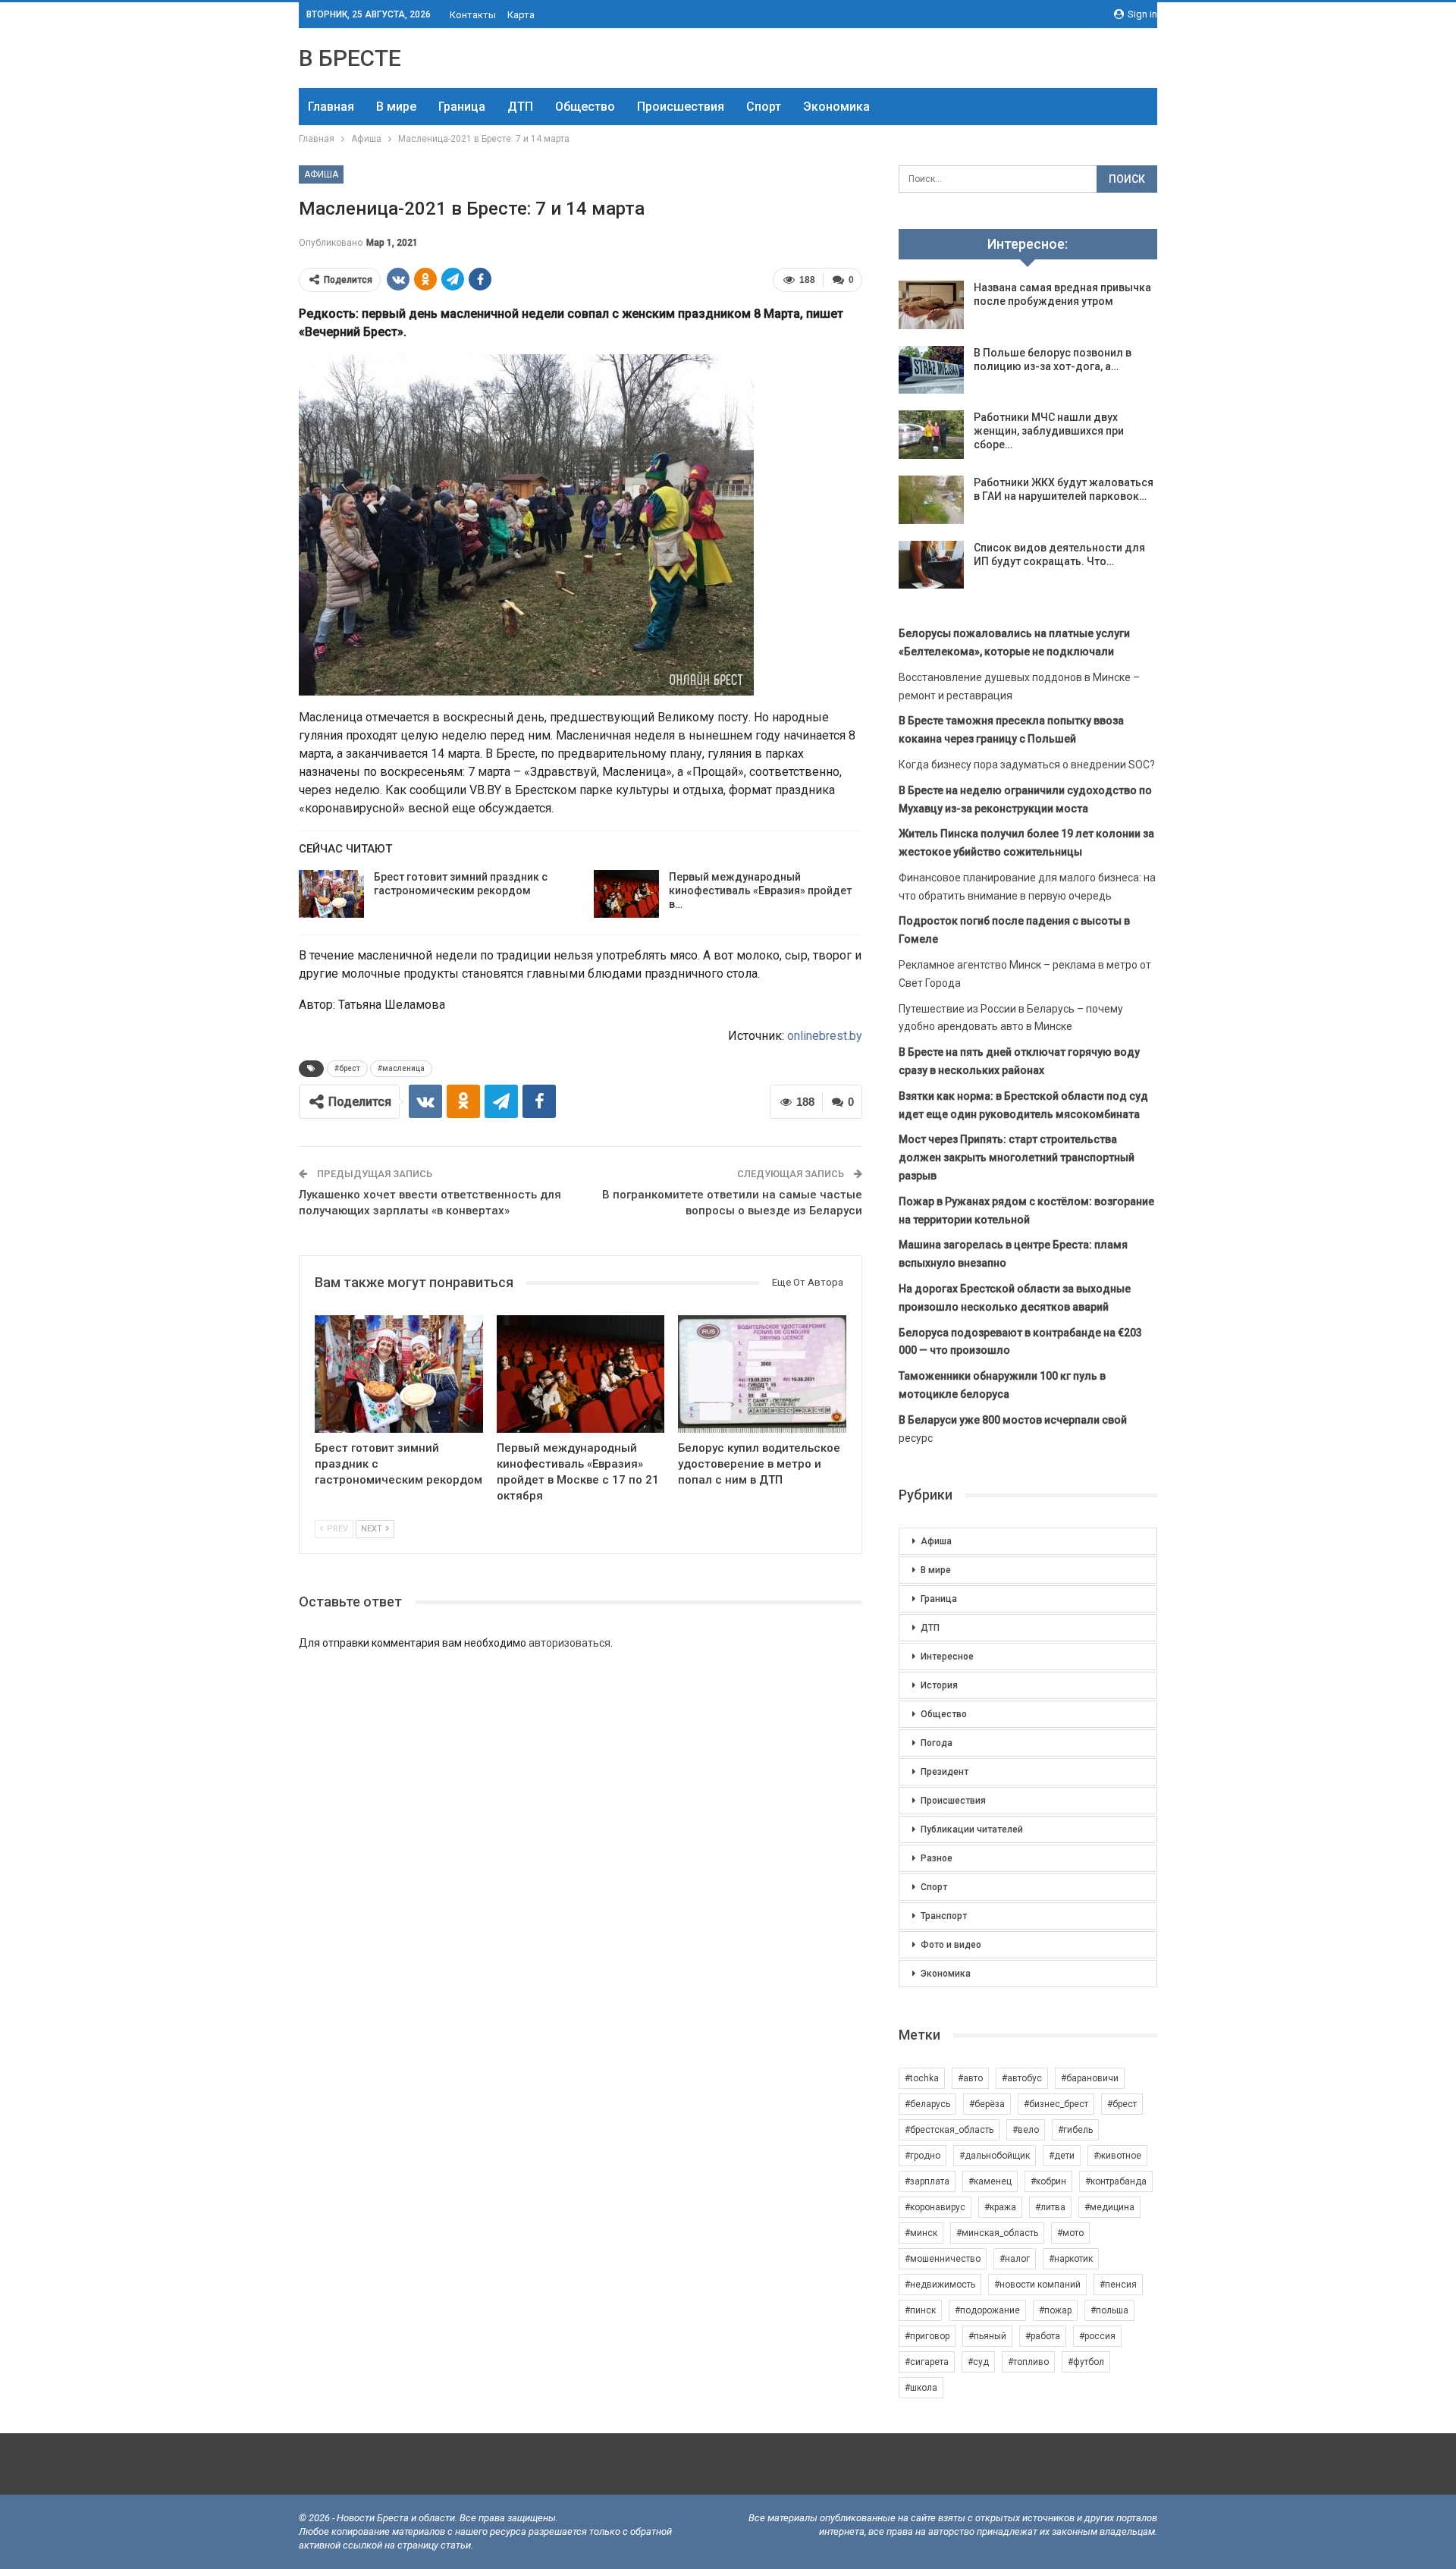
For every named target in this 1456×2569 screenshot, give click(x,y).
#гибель (1075, 2130)
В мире (396, 107)
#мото (1070, 2233)
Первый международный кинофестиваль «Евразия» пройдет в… (760, 890)
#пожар (1055, 2310)
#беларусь (927, 2104)
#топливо (1028, 2362)
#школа (921, 2388)
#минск (921, 2233)
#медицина (1109, 2207)
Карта (521, 15)
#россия (1097, 2336)
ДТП (520, 107)
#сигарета (927, 2362)
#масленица (401, 1068)
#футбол (1086, 2362)
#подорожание (987, 2310)
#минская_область (997, 2233)
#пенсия (1118, 2285)
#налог (1015, 2259)
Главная (331, 107)
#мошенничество (943, 2259)
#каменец (990, 2181)
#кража (1000, 2207)
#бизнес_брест (1056, 2104)
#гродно (923, 2156)
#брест (347, 1068)
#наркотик (1071, 2259)
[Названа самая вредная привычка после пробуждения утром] (931, 305)
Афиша (321, 174)
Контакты (473, 15)
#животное (1117, 2156)
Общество (585, 107)
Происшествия (681, 107)
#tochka (922, 2078)
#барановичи (1090, 2078)
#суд (978, 2362)
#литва (1050, 2207)
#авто (970, 2078)
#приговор (927, 2336)
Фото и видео (951, 1945)
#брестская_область (949, 2130)
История (939, 1685)
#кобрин (1048, 2181)
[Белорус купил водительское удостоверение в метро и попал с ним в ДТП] (762, 1374)
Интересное (947, 1657)
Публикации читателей (972, 1829)
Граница (462, 107)
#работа (1043, 2336)
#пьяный (987, 2336)
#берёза (987, 2104)
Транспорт (944, 1916)
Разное (937, 1858)
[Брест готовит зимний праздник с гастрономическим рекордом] (331, 894)
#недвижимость (940, 2285)
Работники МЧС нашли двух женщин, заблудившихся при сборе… (1049, 431)
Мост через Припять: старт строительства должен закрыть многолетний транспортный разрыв (1017, 1157)
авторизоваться (570, 1643)
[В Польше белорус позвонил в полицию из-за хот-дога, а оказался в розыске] (931, 370)
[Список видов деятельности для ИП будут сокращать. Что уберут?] (931, 565)
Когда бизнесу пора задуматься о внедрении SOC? (1027, 765)
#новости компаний (1037, 2285)
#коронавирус (935, 2207)
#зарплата (927, 2181)
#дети (1062, 2156)
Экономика (836, 107)
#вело (1026, 2130)
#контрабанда (1116, 2181)
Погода (937, 1743)
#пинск (920, 2310)
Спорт (764, 107)
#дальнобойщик (995, 2156)
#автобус (1022, 2078)
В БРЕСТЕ (350, 58)
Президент (945, 1772)
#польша (1109, 2310)
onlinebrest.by (825, 1036)
